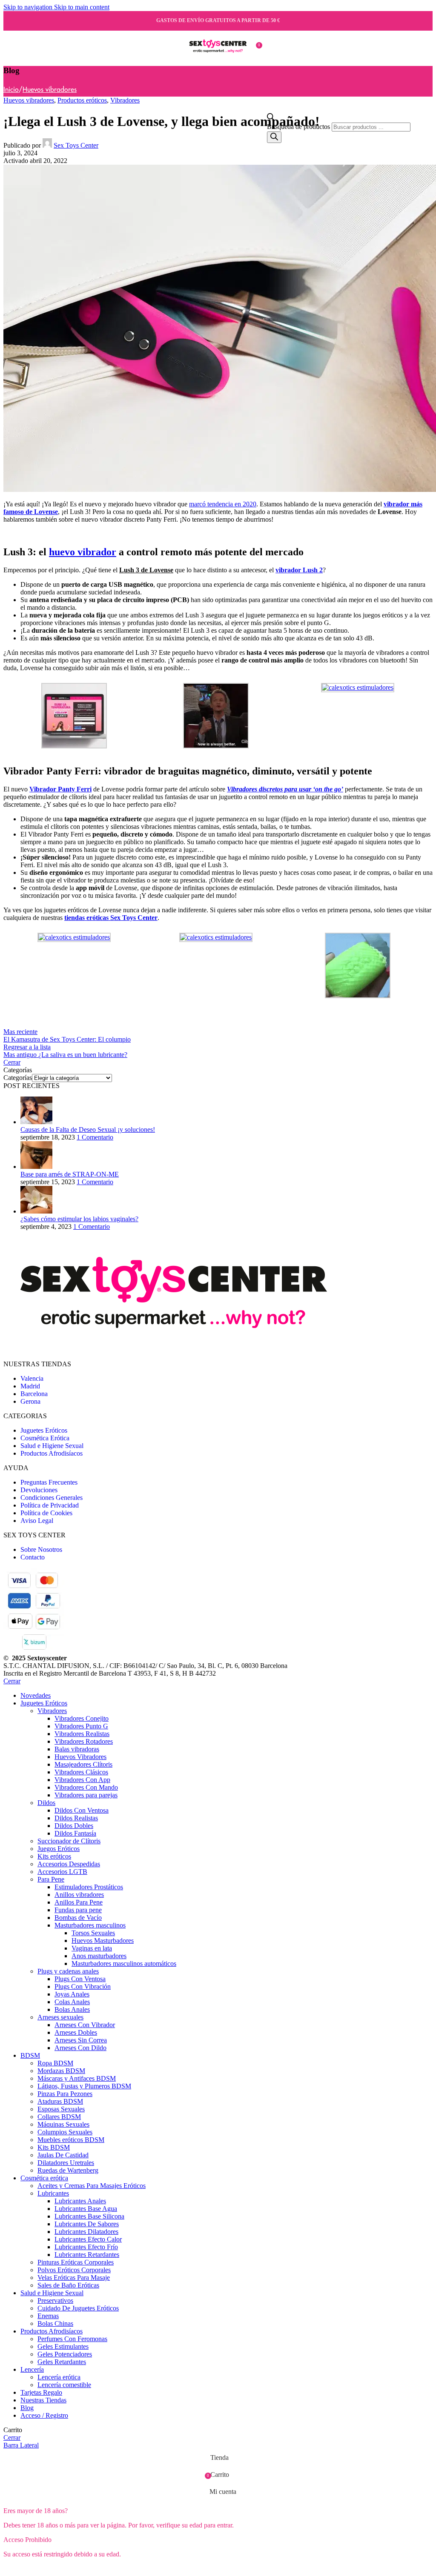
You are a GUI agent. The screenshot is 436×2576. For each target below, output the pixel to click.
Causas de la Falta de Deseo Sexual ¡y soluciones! (88, 1129)
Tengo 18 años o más (37, 2569)
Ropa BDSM (55, 2063)
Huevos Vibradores (80, 1757)
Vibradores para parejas (86, 1795)
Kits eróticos (54, 1856)
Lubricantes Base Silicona (89, 2216)
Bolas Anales (72, 2009)
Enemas (48, 2316)
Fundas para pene (78, 1910)
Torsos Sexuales (93, 1933)
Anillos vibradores (79, 1895)
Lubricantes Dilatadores (86, 2232)
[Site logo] (218, 60)
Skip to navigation (29, 7)
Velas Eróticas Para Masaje (74, 2278)
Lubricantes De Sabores (87, 2224)
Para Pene (51, 1879)
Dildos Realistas (76, 1818)
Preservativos (55, 2300)
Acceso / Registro (44, 2415)
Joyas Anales (72, 1994)
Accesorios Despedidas (69, 1864)
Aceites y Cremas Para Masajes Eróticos (92, 2186)
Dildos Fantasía (75, 1833)
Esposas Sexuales (61, 2109)
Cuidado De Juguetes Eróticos (78, 2308)
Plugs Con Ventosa (80, 1979)
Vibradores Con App (82, 1780)
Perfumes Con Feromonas (72, 2339)
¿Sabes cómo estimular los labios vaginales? (79, 1219)
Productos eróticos (82, 100)
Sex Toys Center (76, 145)
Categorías (18, 1078)
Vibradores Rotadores (84, 1741)
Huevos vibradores (50, 90)
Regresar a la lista (27, 1047)
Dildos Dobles (74, 1826)
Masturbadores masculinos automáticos (124, 1963)
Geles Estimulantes (63, 2346)
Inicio (11, 90)
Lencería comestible (64, 2385)
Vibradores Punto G (81, 1726)
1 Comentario (95, 1137)
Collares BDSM (59, 2117)
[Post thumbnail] (36, 1122)
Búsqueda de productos (299, 127)
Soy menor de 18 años (104, 2569)
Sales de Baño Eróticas (68, 2285)
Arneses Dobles (76, 2032)
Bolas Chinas (55, 2323)
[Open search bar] (271, 119)
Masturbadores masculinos (90, 1925)
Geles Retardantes (62, 2362)
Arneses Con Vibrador (85, 2025)
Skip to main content (82, 7)
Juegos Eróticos (59, 1849)
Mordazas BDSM (61, 2071)
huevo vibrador (83, 552)
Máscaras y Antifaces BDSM (77, 2078)
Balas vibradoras (77, 1749)
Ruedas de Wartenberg (68, 2170)
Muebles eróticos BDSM (71, 2140)
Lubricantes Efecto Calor (88, 2239)
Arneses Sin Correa (81, 2040)
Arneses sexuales (60, 2017)
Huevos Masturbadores (103, 1941)
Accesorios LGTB (62, 1872)
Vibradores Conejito (82, 1718)
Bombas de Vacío (78, 1918)
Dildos (46, 1803)
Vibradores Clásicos (81, 1772)
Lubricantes (53, 2193)
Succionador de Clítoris (69, 1841)
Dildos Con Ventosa (82, 1810)
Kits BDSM (54, 2147)
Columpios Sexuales (65, 2132)
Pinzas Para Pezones (65, 2094)
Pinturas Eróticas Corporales (76, 2262)
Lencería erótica (59, 2377)
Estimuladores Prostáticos (89, 1887)
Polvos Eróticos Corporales (74, 2270)
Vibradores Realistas (82, 1734)
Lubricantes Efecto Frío (86, 2247)
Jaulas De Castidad (63, 2155)
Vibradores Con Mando (86, 1787)
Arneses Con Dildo (80, 2048)
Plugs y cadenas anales (68, 1971)
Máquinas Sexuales (63, 2124)
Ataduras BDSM (60, 2101)
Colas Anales (72, 2002)
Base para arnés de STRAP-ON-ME (70, 1174)
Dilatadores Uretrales (66, 2163)
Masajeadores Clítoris (83, 1764)
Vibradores (125, 100)
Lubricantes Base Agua (86, 2209)
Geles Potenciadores (65, 2354)
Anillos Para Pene (79, 1902)
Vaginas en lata (92, 1948)
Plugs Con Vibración (83, 1986)
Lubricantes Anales (80, 2201)
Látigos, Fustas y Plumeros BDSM (84, 2086)
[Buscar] (274, 137)
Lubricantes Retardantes (87, 2255)
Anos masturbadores (99, 1956)
